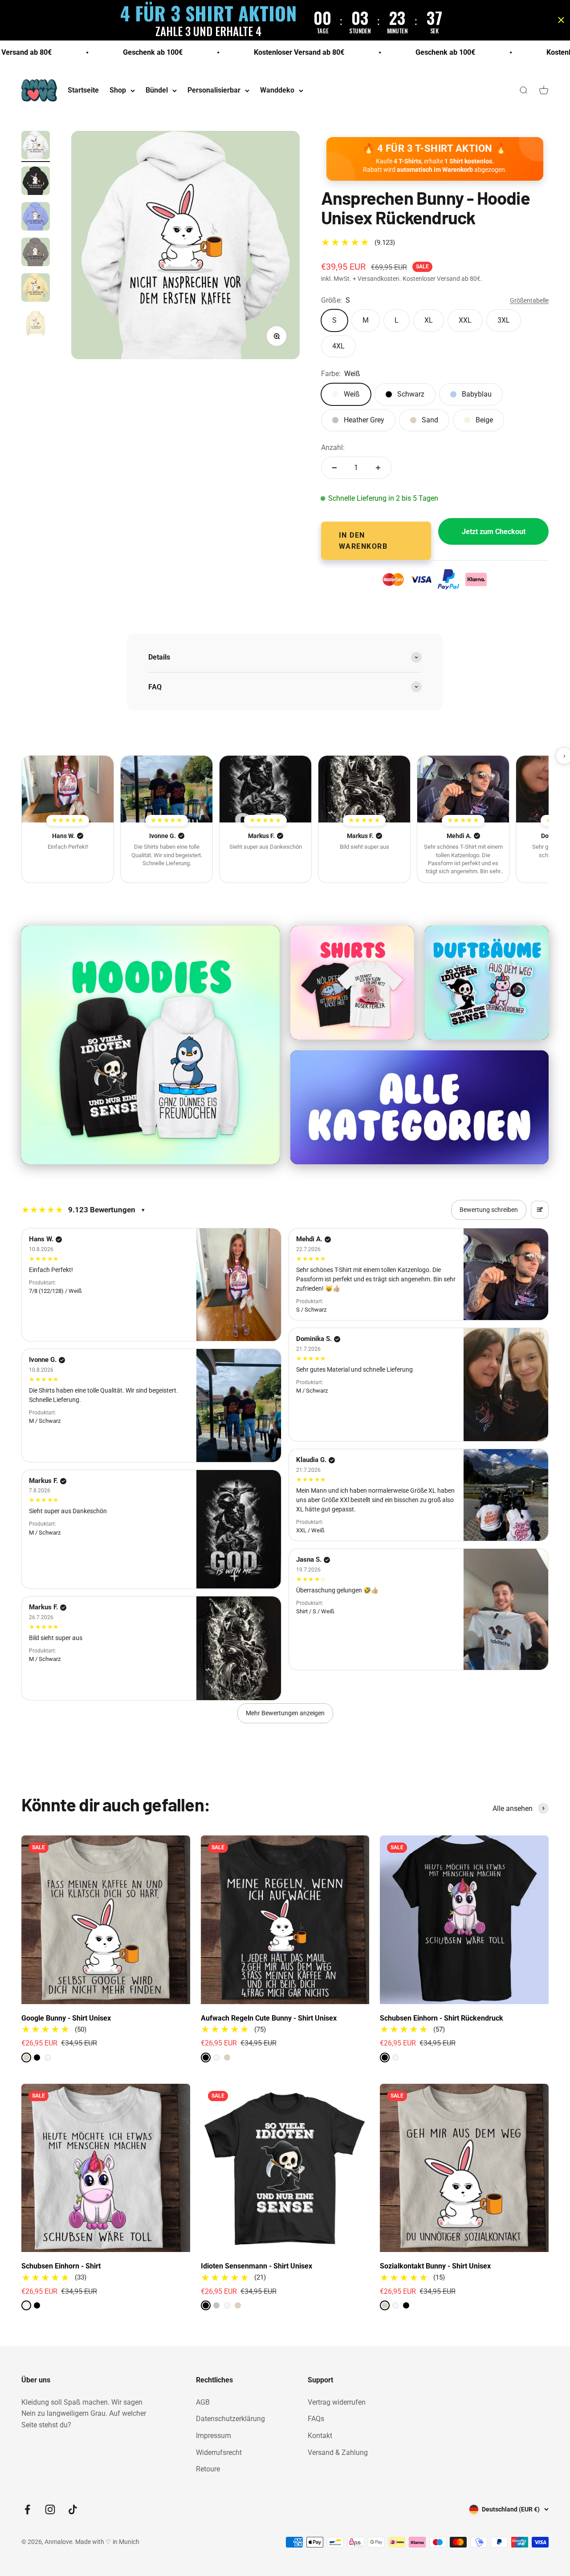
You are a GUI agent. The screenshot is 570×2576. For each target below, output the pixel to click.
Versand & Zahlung (338, 2452)
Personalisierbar (214, 91)
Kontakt (320, 2436)
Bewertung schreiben (489, 1210)
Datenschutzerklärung (230, 2419)
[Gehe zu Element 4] (36, 253)
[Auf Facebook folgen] (27, 2509)
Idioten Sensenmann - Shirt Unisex (256, 2266)
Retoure (208, 2469)
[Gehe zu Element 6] (36, 324)
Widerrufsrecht (219, 2452)
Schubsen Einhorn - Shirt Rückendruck (442, 2018)
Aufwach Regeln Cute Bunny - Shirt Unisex (269, 2018)
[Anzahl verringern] (334, 468)
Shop (118, 91)
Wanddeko (277, 91)
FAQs (316, 2419)
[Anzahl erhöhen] (378, 468)
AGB (203, 2402)
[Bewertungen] (68, 789)
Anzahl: (333, 448)
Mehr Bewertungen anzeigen (285, 1713)
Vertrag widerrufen (337, 2402)
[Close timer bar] (561, 20)
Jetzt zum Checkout (494, 532)
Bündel (157, 91)
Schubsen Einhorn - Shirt (61, 2266)
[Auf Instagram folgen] (50, 2509)
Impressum (214, 2436)
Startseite (83, 91)
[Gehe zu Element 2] (36, 182)
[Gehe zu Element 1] (36, 146)
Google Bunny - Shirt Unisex (66, 2018)
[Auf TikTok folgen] (73, 2509)
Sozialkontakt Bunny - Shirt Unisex (435, 2266)
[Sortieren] (540, 1210)
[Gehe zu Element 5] (36, 289)
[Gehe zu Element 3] (36, 218)
